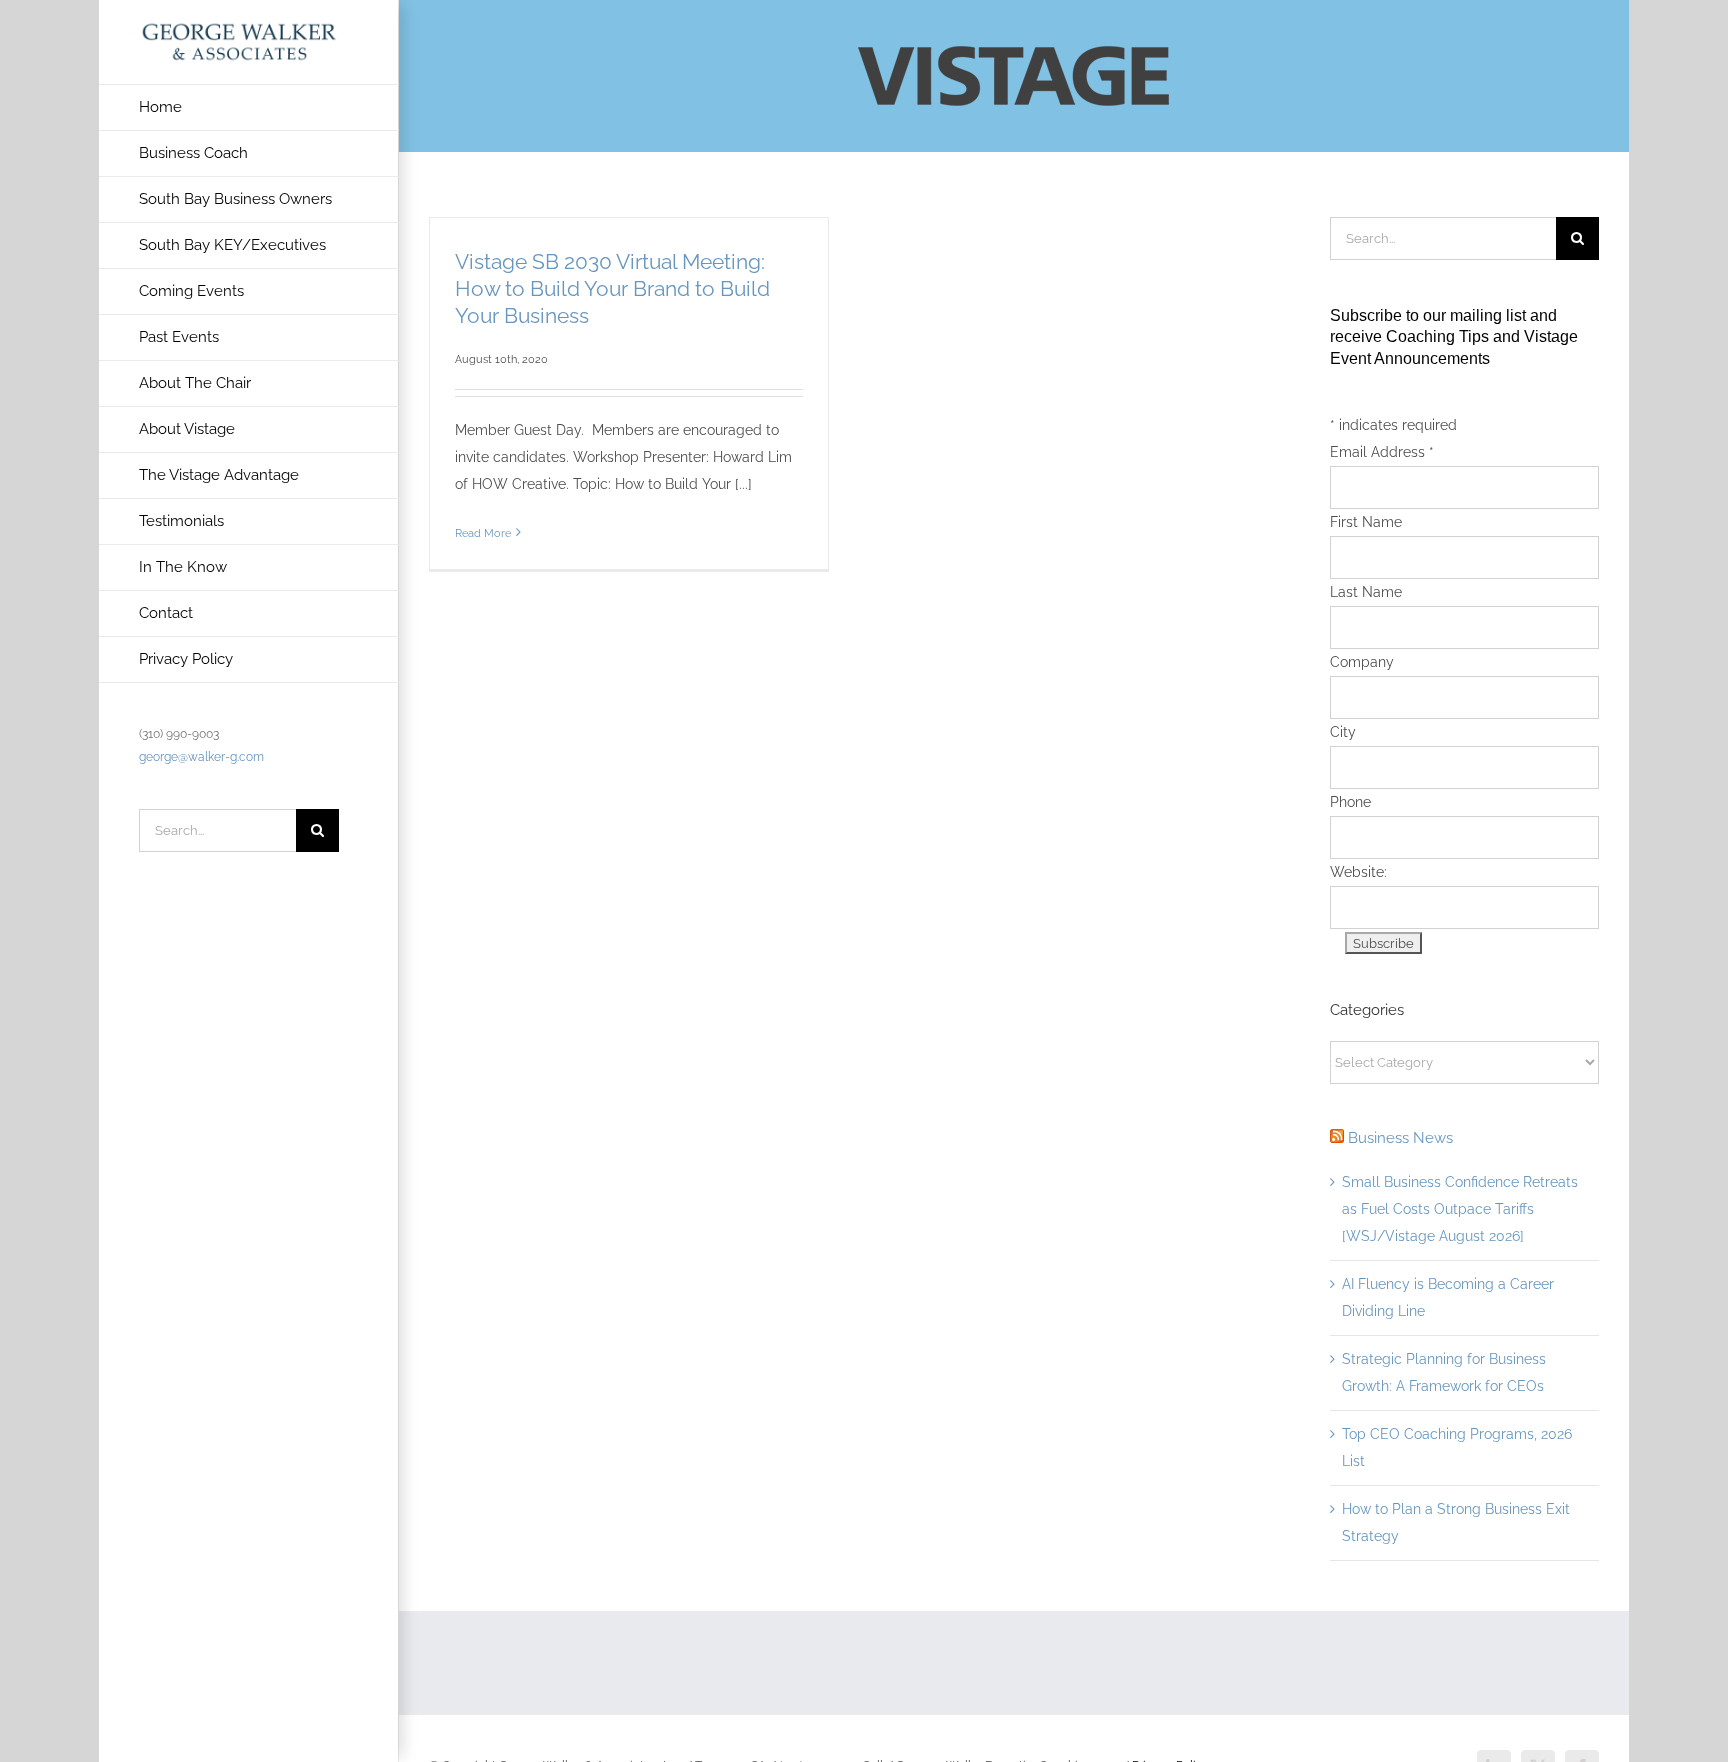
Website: (1358, 872)
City (1343, 732)
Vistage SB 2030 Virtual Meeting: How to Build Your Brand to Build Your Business (612, 288)
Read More (483, 533)
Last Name (1366, 592)
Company (1362, 662)
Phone (1350, 802)
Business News (1400, 1138)
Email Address (1382, 452)
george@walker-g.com (201, 757)
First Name (1366, 522)
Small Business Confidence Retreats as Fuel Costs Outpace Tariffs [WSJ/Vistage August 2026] (1460, 1209)
